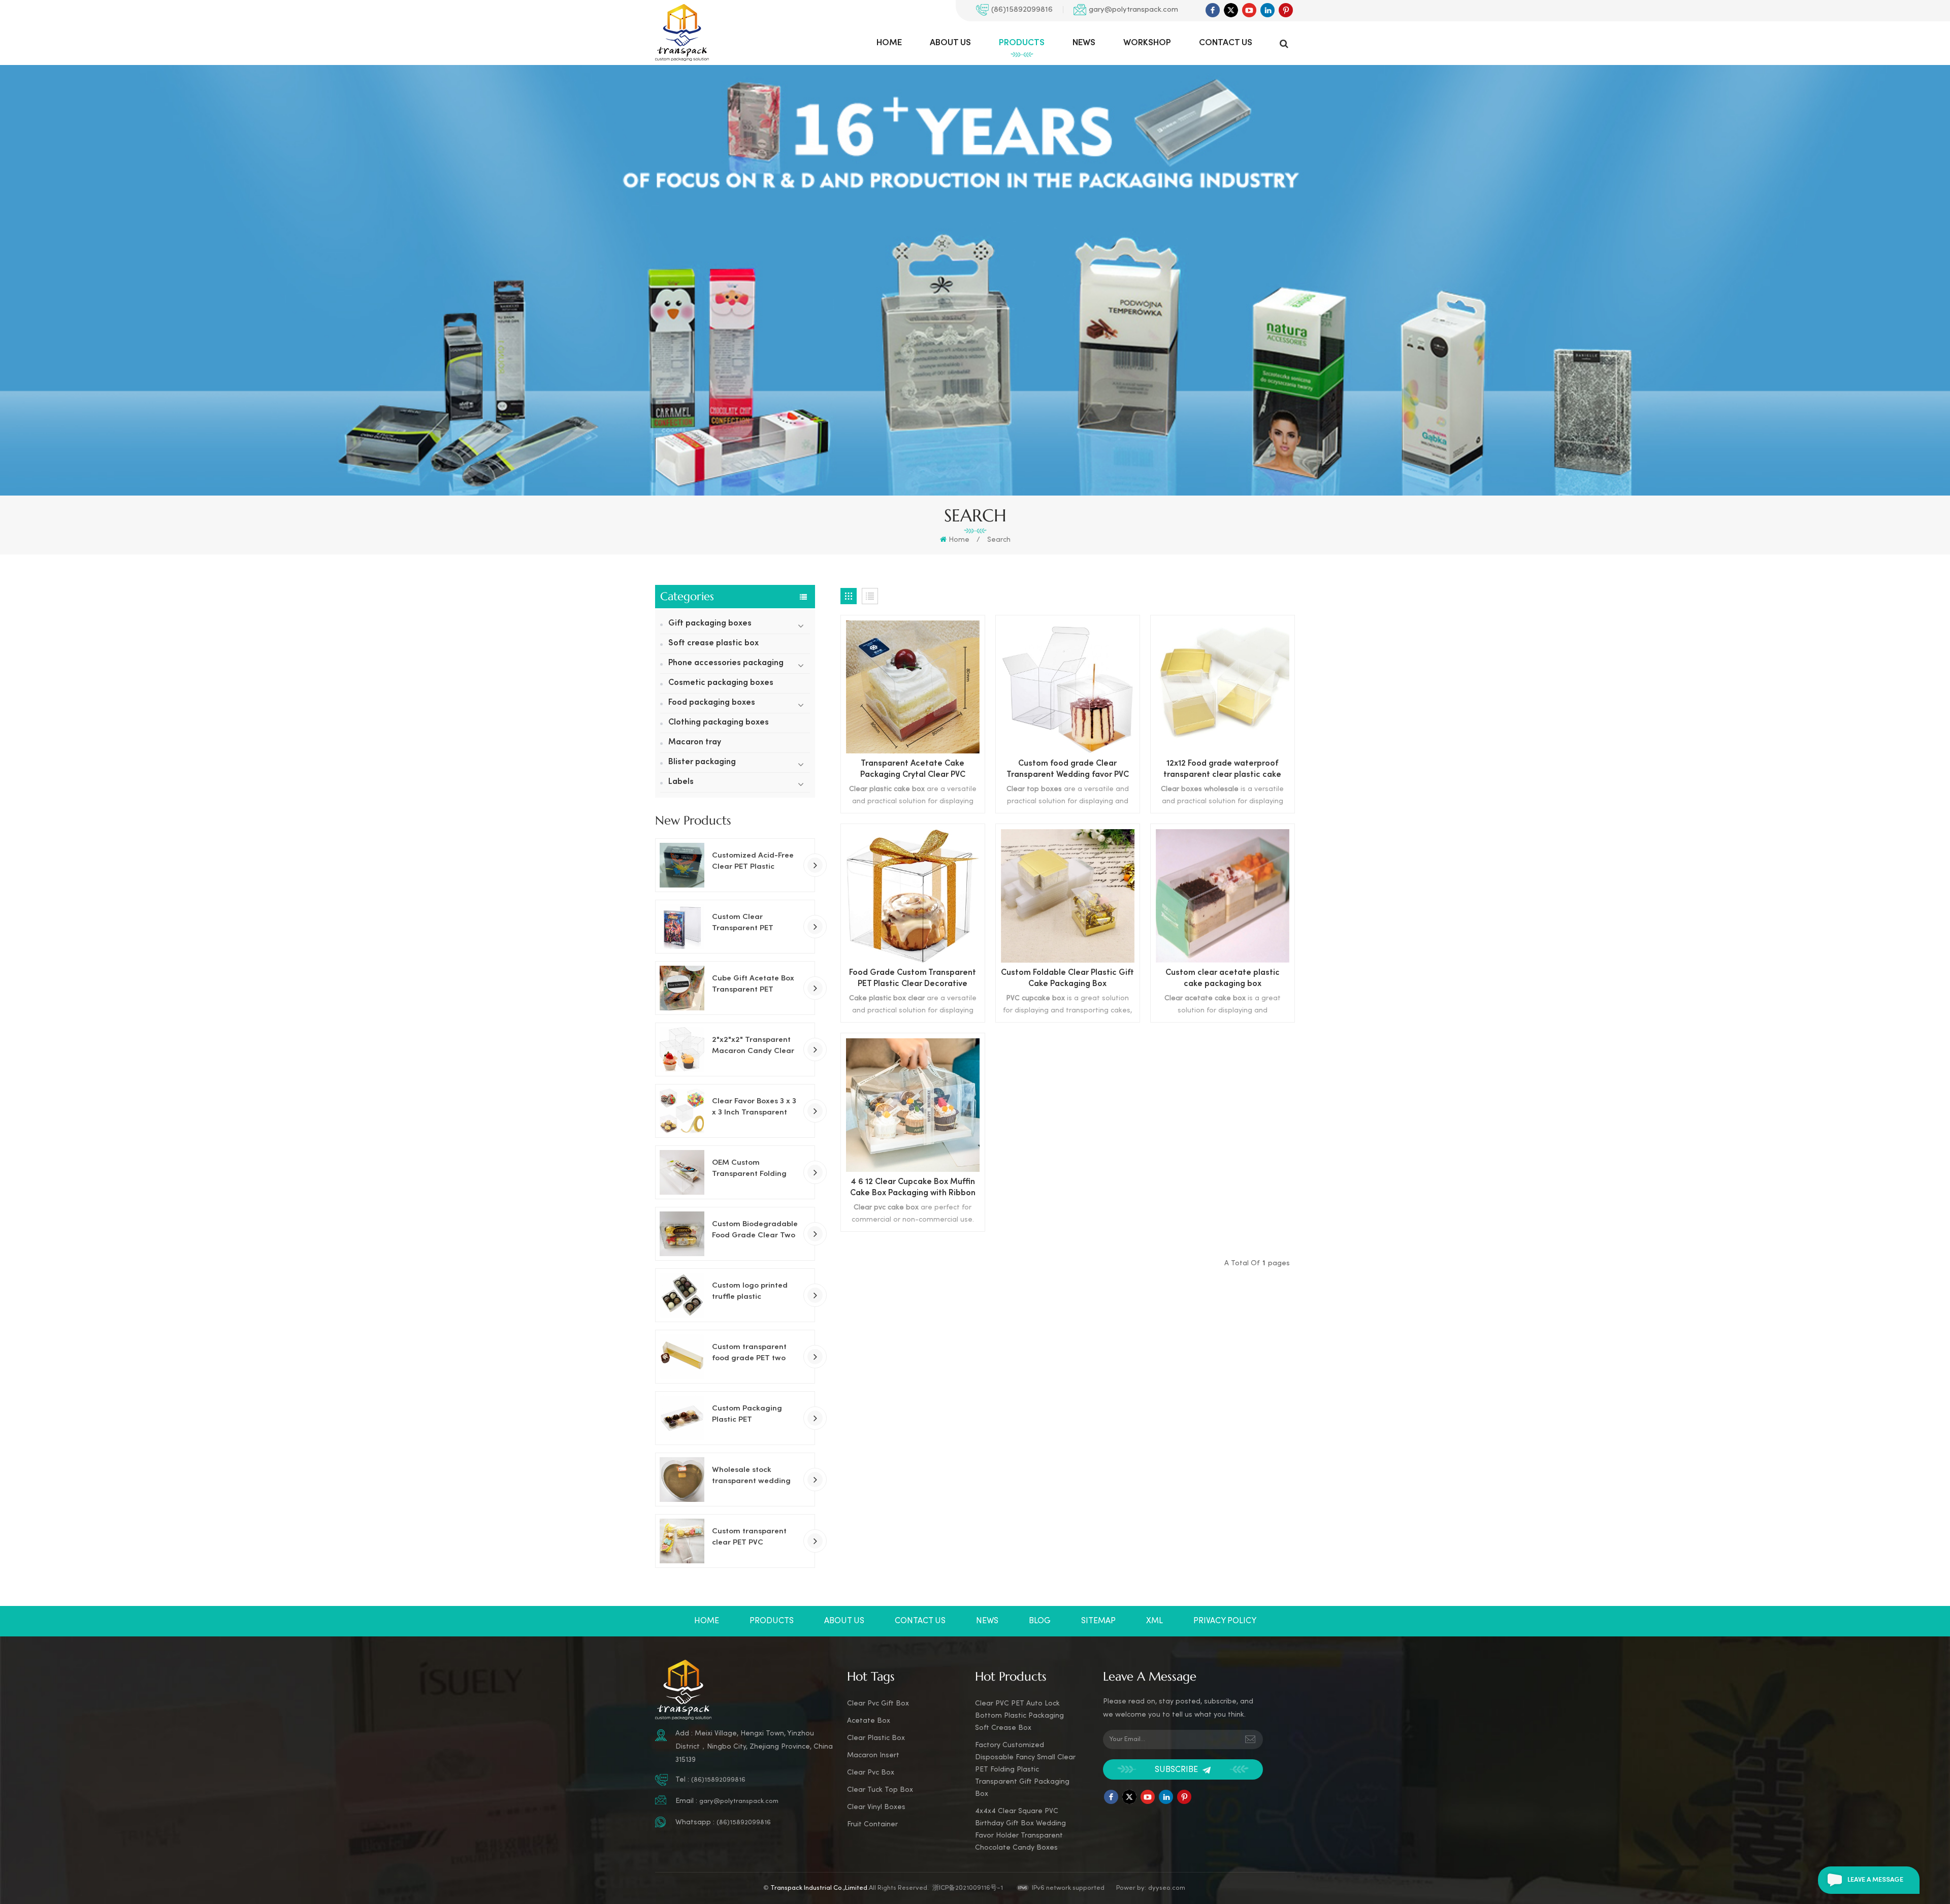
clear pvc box (871, 1773)
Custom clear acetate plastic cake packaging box (1223, 979)
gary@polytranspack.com (1133, 10)
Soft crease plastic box (713, 644)
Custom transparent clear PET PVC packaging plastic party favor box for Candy (749, 1538)
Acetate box (869, 1721)
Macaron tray (695, 743)
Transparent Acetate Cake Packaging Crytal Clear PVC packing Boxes (913, 770)
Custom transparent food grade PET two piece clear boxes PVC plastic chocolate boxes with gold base (755, 1354)
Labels (681, 782)
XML (1155, 1621)
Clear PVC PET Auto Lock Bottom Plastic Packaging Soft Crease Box (1019, 1716)
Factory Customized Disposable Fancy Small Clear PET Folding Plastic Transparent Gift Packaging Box (1025, 1770)
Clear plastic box (876, 1738)
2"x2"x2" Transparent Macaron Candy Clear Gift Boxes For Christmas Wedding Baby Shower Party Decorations (753, 1046)
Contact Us (1226, 43)
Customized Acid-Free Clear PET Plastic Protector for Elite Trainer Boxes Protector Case (755, 862)
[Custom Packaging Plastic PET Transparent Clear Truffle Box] (682, 1418)
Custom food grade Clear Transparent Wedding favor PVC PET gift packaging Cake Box (1068, 770)
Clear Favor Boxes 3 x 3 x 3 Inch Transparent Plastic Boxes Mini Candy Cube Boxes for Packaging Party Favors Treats (756, 1108)
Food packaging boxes (712, 703)
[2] (682, 1049)
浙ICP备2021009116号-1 (968, 1888)
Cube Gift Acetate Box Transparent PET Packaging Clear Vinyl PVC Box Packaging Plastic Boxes (753, 985)
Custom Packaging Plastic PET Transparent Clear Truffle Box (747, 1415)
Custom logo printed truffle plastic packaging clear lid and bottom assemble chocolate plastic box (752, 1292)
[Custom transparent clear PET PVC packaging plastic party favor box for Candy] (682, 1541)
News (1084, 43)
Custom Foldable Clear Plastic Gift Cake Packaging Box (1067, 979)
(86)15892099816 (1022, 10)
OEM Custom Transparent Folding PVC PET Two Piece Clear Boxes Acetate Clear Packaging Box (751, 1169)
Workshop (1147, 43)
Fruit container (872, 1825)
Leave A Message (1875, 1880)
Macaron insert (873, 1755)
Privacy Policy (1225, 1621)
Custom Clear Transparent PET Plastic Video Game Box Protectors (756, 924)
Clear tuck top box (880, 1790)
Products (1022, 43)
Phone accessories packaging (726, 663)
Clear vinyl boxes (876, 1807)
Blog (1040, 1621)
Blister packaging (702, 762)
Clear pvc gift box (878, 1704)
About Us (950, 43)
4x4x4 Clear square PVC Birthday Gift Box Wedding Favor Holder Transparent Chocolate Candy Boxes (1020, 1830)
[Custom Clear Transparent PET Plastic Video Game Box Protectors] (682, 927)
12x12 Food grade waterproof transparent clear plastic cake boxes (1222, 770)
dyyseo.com (1167, 1888)
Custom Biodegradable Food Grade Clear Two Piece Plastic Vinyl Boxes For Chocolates (755, 1231)
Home (889, 43)
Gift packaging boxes (710, 624)
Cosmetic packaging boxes (721, 683)
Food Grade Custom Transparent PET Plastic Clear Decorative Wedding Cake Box (913, 980)
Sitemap (1098, 1621)
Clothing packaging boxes (719, 723)
